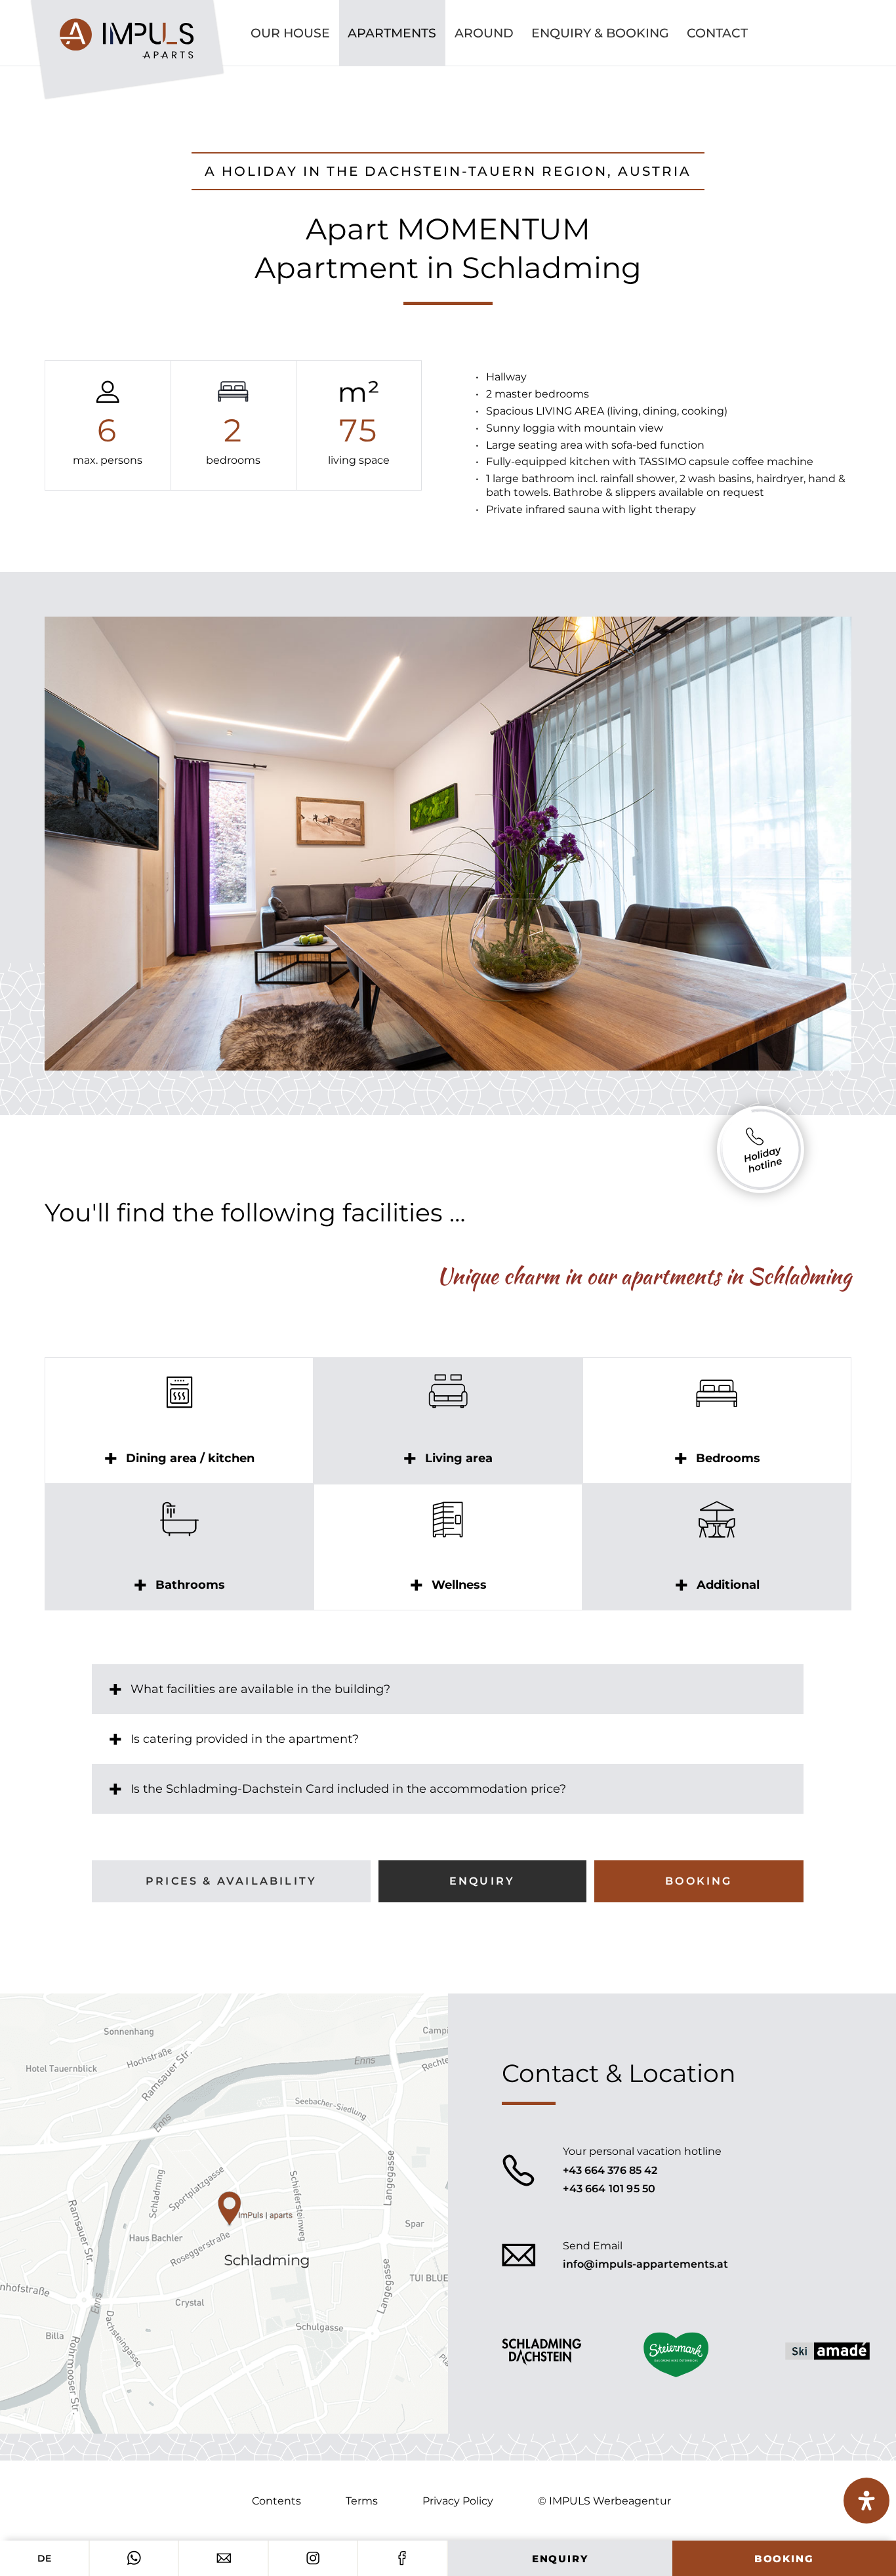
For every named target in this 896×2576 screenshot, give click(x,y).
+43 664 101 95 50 (609, 2189)
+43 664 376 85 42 (610, 2170)
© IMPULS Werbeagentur (604, 2501)
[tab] (179, 1458)
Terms (362, 2501)
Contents (276, 2501)
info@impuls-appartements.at (645, 2264)
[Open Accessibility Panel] (866, 2501)
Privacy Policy (458, 2501)
